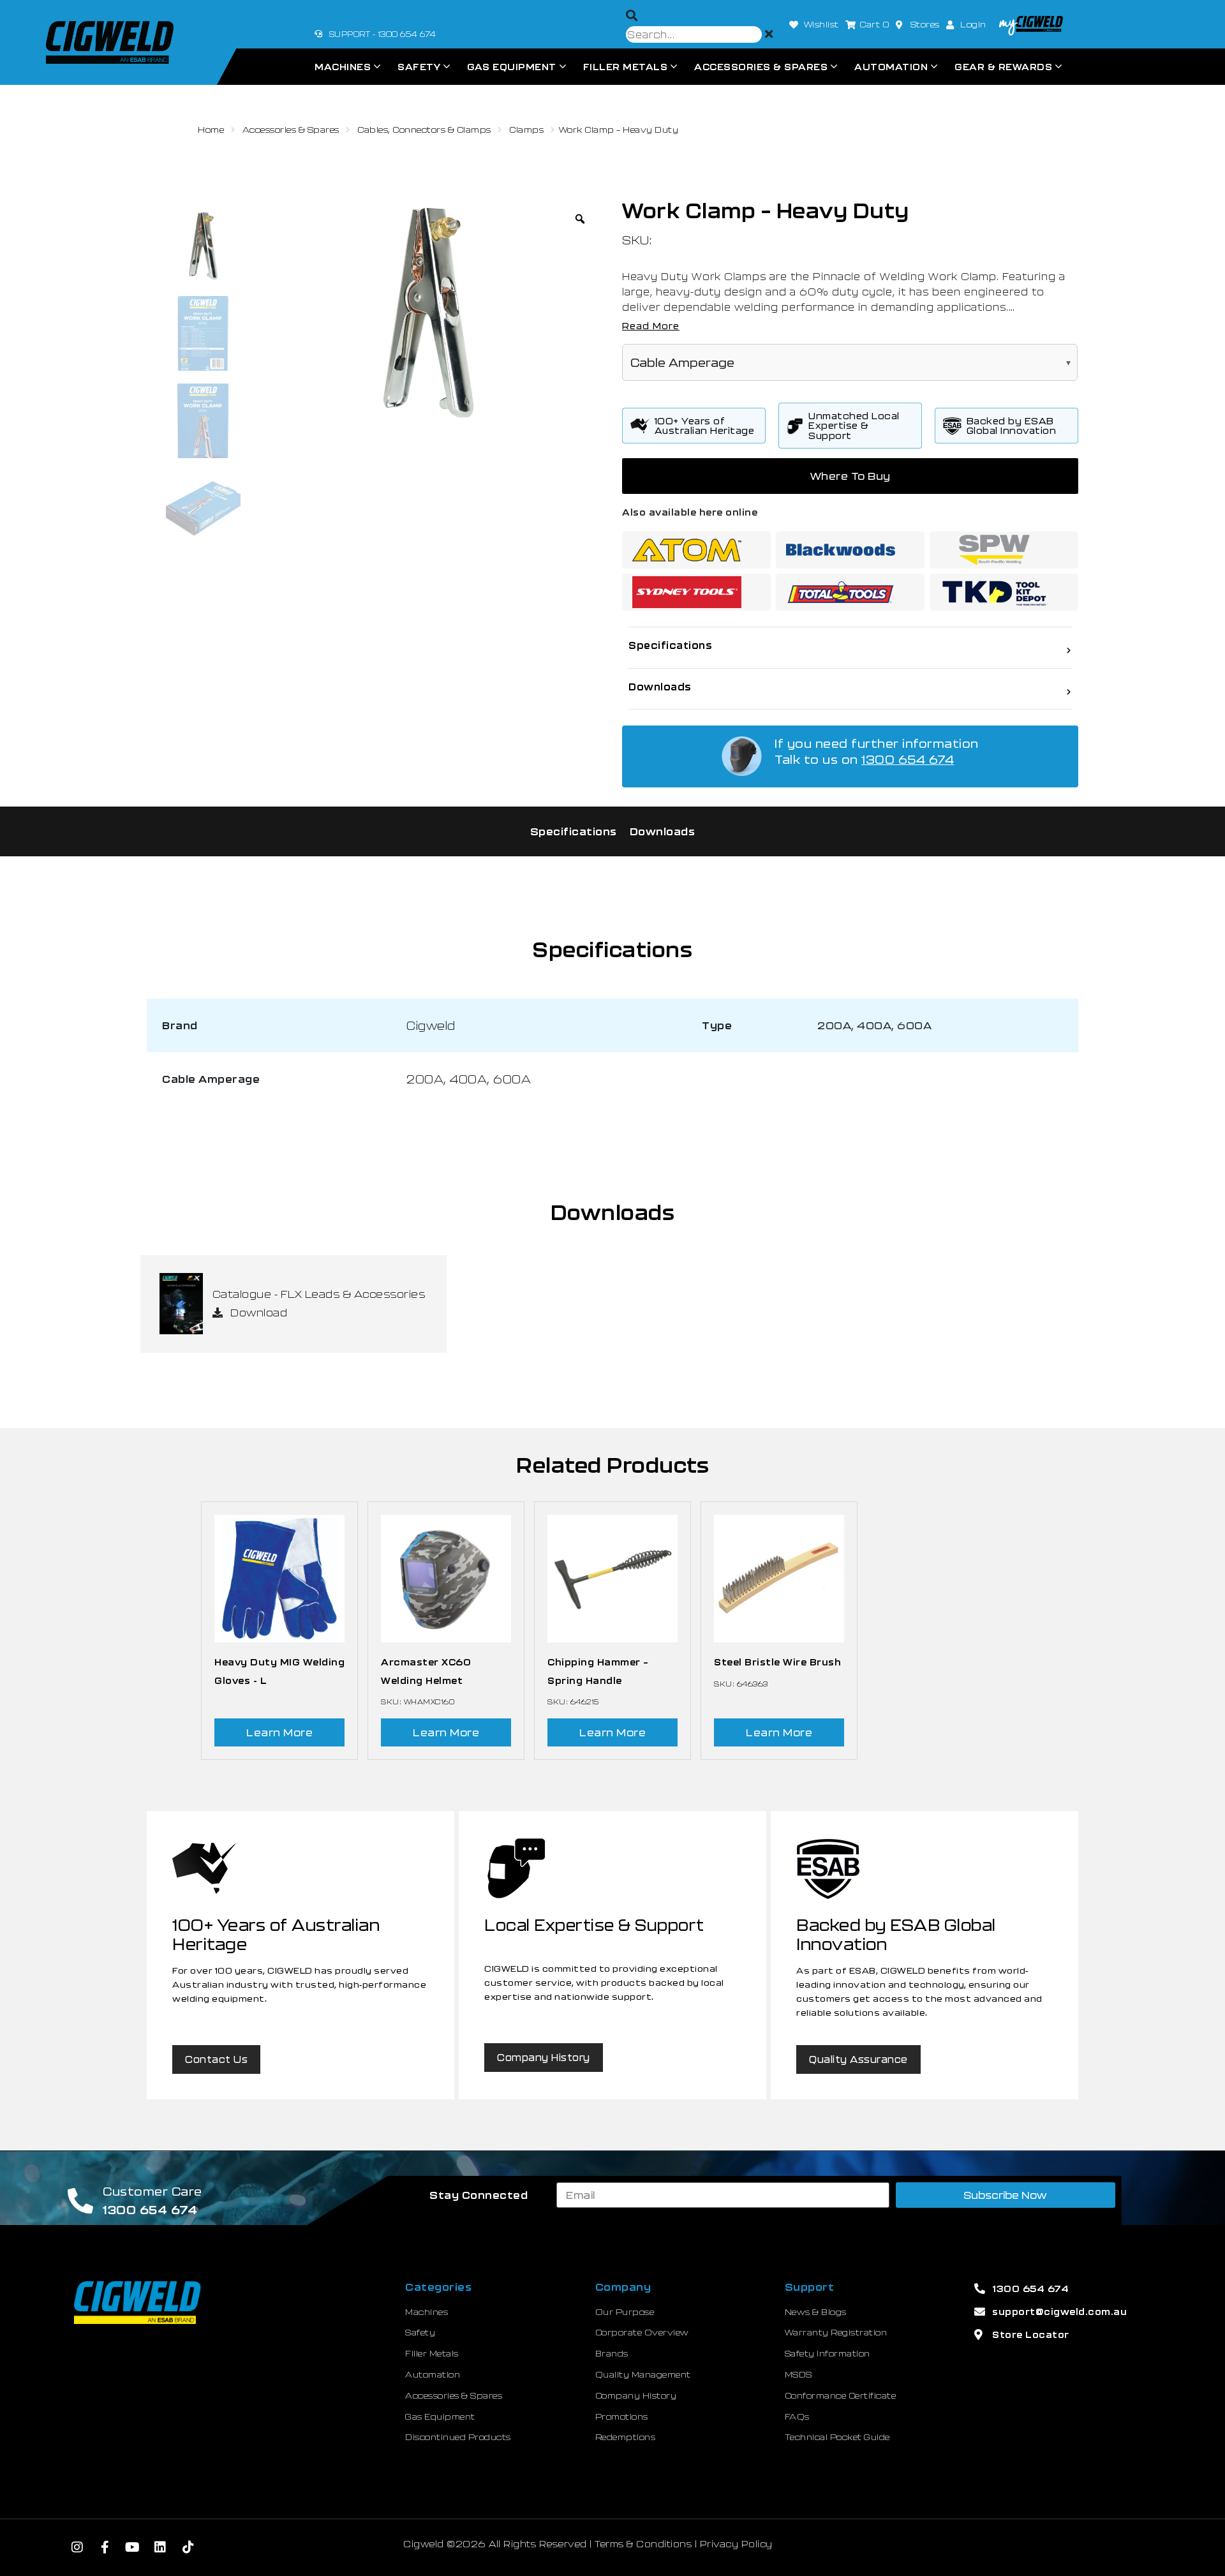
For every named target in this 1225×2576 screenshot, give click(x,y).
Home (211, 130)
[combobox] (694, 34)
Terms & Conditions (643, 2544)
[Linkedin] (161, 2547)
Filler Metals (626, 67)
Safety (419, 67)
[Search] (632, 16)
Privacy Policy (736, 2544)
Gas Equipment (512, 67)
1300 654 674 (908, 759)
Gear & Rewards (1003, 67)
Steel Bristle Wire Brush (777, 1662)
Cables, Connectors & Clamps (424, 130)
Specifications (574, 831)
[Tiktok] (188, 2547)
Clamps (526, 130)
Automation (891, 67)
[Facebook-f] (105, 2547)
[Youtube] (133, 2547)
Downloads (663, 831)
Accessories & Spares (761, 67)
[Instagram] (77, 2547)
